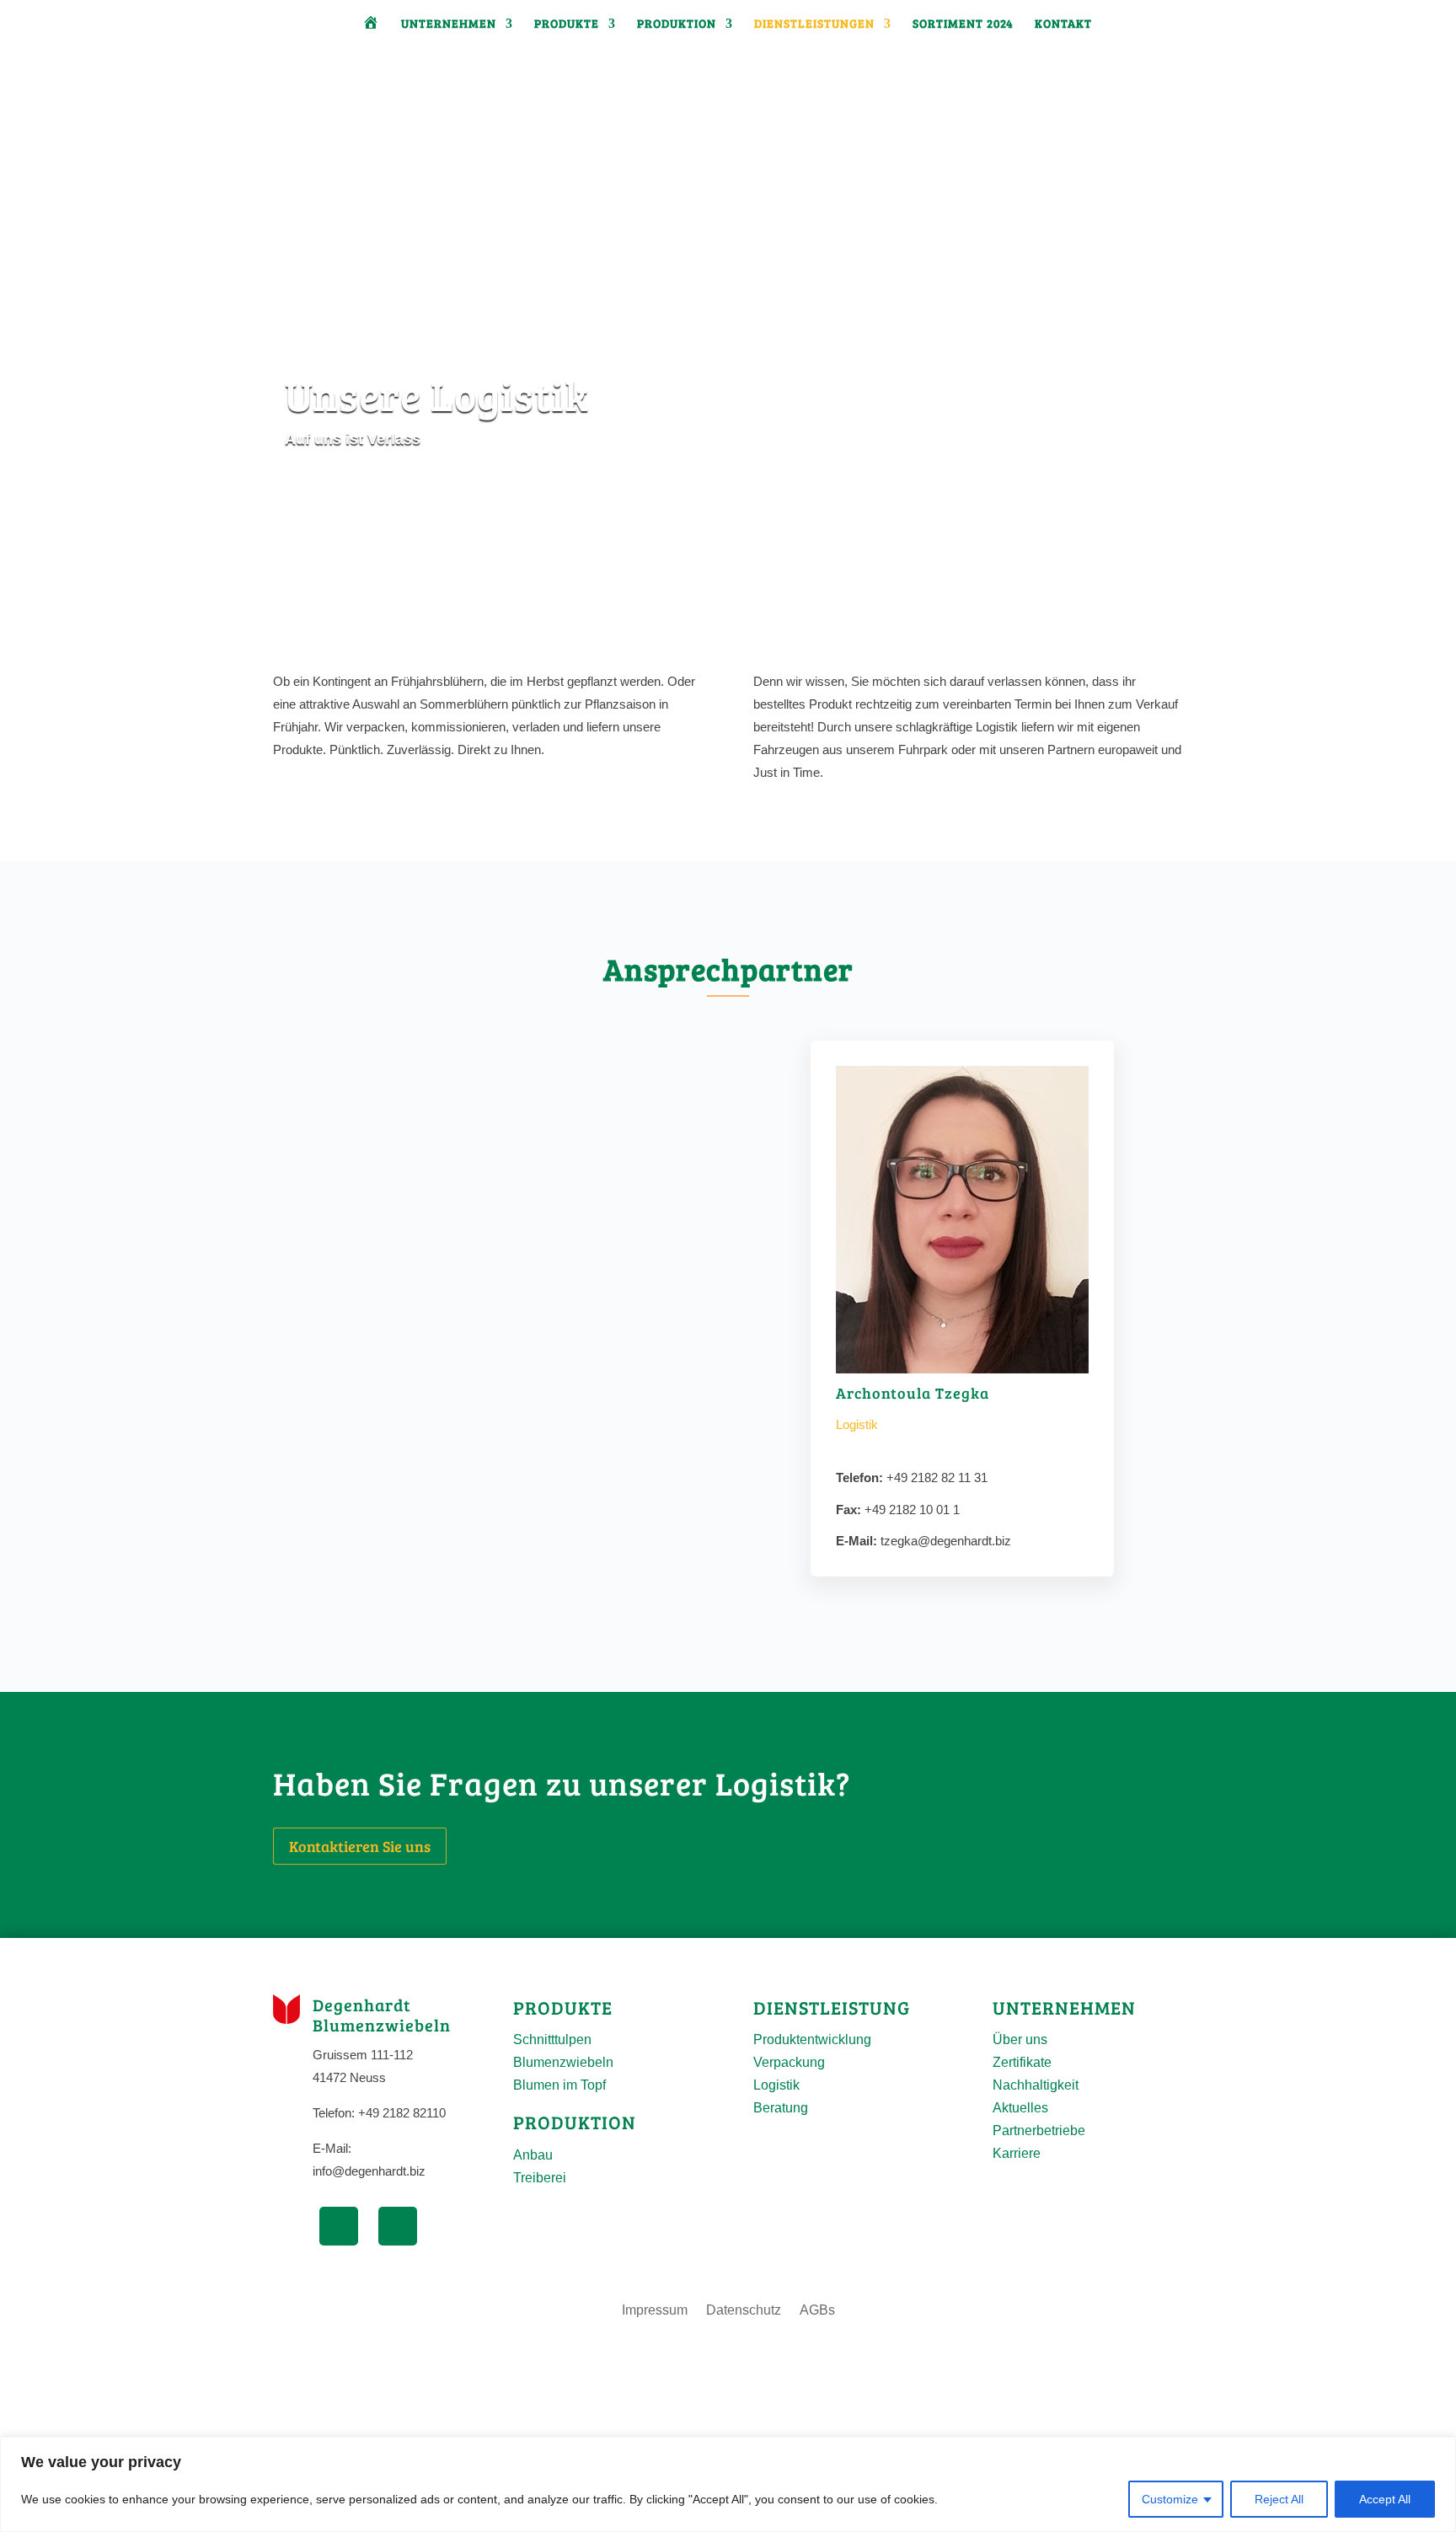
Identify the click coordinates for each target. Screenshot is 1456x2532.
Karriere (1017, 2153)
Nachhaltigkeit (1036, 2085)
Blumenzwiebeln (563, 2062)
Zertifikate (1022, 2062)
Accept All (1385, 2499)
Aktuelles (1020, 2108)
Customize (1170, 2499)
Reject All (1279, 2499)
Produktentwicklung (812, 2040)
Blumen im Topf (559, 2085)
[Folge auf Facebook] (339, 2226)
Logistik (776, 2085)
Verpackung (789, 2062)
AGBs (817, 2311)
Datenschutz (744, 2311)
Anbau (533, 2155)
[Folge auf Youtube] (398, 2226)
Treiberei (540, 2178)
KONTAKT (1063, 24)
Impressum (655, 2311)
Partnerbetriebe (1039, 2131)
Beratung (781, 2108)
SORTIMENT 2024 (963, 24)
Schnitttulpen (552, 2040)
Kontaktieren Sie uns (360, 1846)
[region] (728, 2484)
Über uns (1020, 2040)
